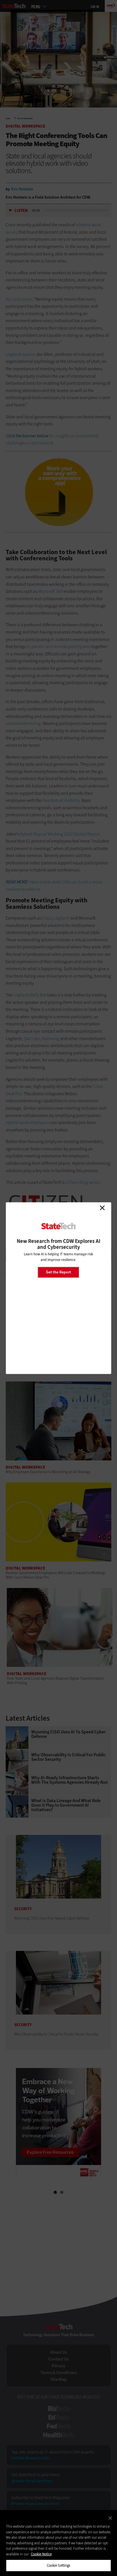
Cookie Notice (41, 2554)
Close (102, 1208)
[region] (58, 2543)
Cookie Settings (59, 2565)
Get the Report (58, 1272)
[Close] (110, 2518)
